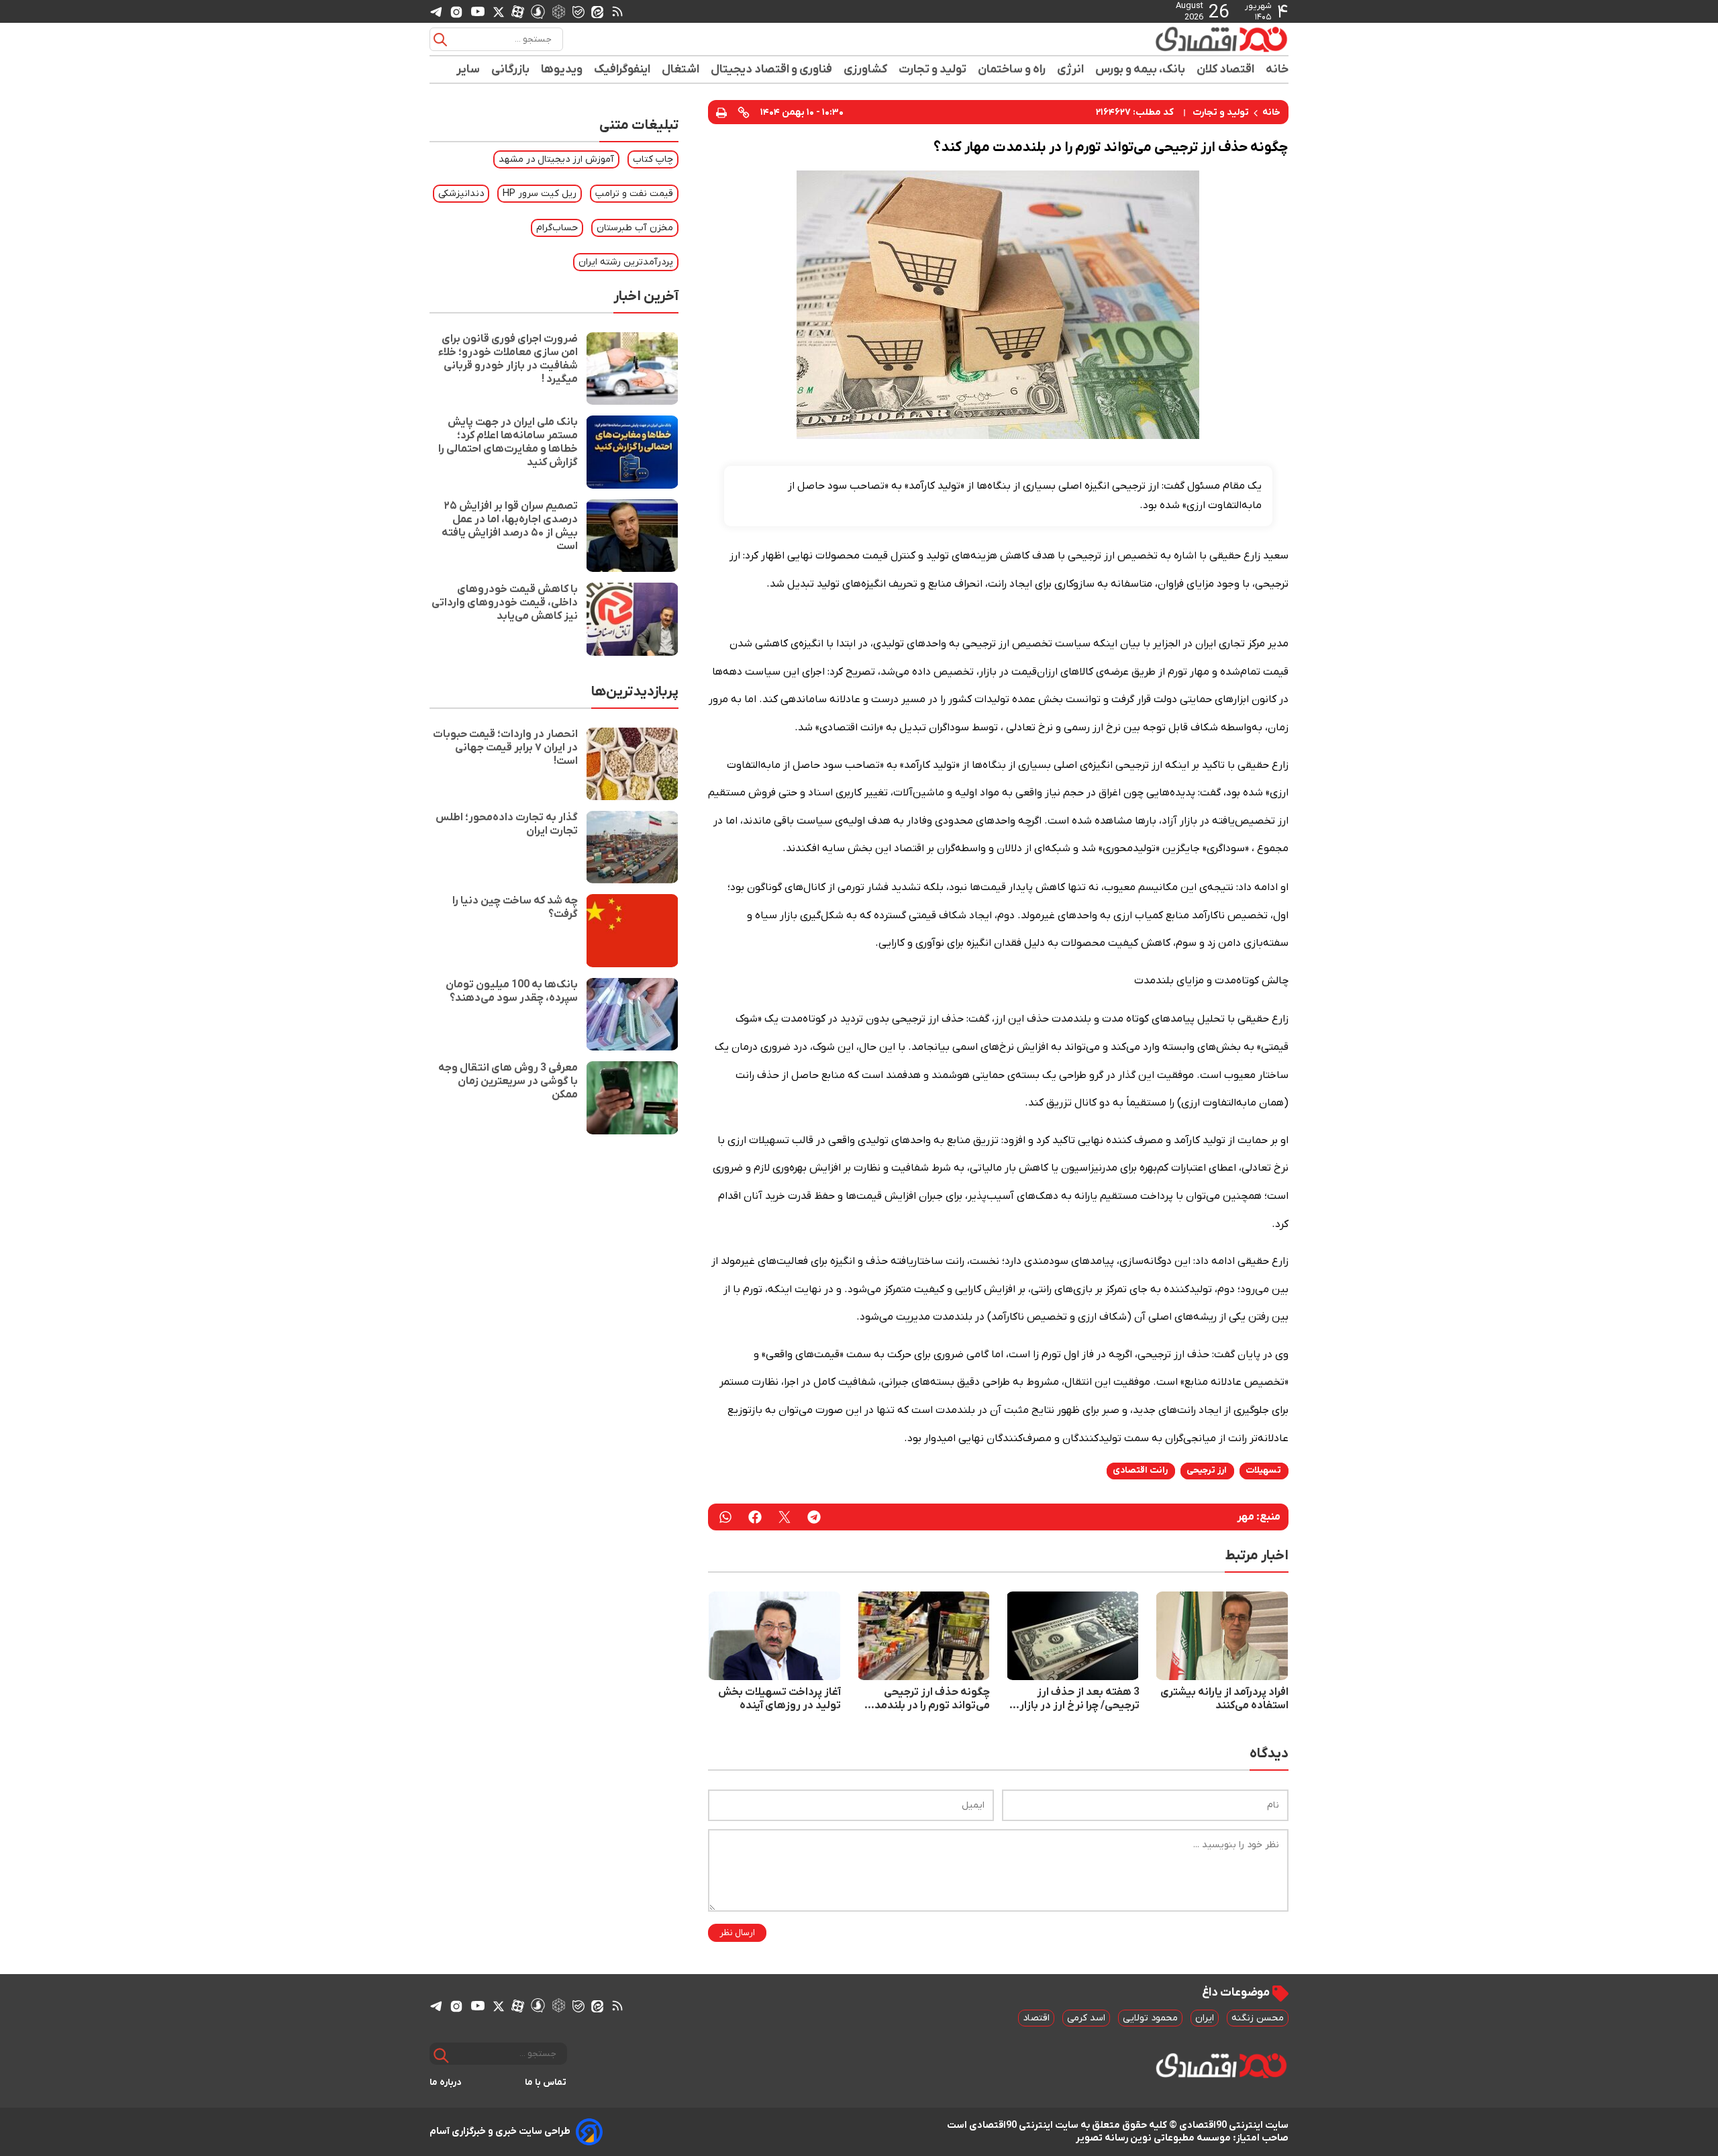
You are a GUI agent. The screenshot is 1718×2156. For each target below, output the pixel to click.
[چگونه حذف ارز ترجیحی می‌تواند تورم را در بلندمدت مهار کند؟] (923, 1636)
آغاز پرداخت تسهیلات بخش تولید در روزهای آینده (779, 1699)
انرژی (1071, 69)
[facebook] (755, 1517)
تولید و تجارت (933, 69)
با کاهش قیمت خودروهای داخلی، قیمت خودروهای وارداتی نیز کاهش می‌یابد (505, 603)
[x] (499, 11)
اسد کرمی (1086, 2018)
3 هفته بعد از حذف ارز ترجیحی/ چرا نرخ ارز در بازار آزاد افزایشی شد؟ (1079, 1699)
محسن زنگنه (1258, 2018)
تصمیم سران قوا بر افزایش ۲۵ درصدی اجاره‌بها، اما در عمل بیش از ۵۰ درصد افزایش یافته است (510, 526)
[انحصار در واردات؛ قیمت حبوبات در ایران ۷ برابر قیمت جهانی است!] (632, 764)
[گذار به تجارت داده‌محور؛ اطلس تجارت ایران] (632, 847)
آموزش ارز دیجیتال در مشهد (556, 159)
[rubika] (559, 11)
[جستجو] (440, 40)
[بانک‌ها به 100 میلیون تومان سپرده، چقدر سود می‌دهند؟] (632, 1014)
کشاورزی (866, 69)
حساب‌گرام (557, 228)
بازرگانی (511, 69)
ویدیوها (562, 69)
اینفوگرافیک (622, 69)
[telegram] (436, 12)
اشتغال (681, 69)
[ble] (578, 11)
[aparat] (518, 11)
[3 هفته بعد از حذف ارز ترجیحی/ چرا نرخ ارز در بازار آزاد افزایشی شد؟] (1072, 1636)
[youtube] (478, 11)
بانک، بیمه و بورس (1141, 69)
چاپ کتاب (653, 159)
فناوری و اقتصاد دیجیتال (772, 69)
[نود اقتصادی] (1181, 39)
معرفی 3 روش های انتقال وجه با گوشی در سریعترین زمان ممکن (508, 1081)
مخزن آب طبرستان (635, 228)
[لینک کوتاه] (744, 112)
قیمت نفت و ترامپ (634, 194)
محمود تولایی (1150, 2018)
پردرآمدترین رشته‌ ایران (626, 262)
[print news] (721, 112)
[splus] (538, 11)
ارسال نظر (737, 1933)
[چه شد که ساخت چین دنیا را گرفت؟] (632, 930)
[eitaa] (597, 11)
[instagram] (456, 11)
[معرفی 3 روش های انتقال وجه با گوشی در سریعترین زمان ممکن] (632, 1097)
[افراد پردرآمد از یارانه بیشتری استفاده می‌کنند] (1222, 1636)
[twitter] (785, 1517)
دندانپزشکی (461, 194)
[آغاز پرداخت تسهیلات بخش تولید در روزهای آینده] (774, 1636)
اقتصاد (1036, 2018)
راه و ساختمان (1012, 69)
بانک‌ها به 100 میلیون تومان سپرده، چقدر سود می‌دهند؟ (512, 991)
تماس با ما (546, 2082)
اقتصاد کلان (1226, 69)
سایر (468, 69)
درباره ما (446, 2082)
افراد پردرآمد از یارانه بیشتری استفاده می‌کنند (1224, 1699)
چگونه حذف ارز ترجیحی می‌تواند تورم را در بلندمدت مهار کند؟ (927, 1699)
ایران (1205, 2018)
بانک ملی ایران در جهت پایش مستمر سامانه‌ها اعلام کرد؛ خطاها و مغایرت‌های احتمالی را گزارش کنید (508, 442)
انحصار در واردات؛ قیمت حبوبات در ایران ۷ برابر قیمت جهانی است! (505, 748)
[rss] (617, 11)
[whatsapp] (725, 1517)
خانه (1277, 69)
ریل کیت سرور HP (540, 194)
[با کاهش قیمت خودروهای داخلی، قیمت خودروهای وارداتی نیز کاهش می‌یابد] (632, 619)
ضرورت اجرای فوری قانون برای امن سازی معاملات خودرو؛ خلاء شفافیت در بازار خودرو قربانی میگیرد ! (508, 359)
